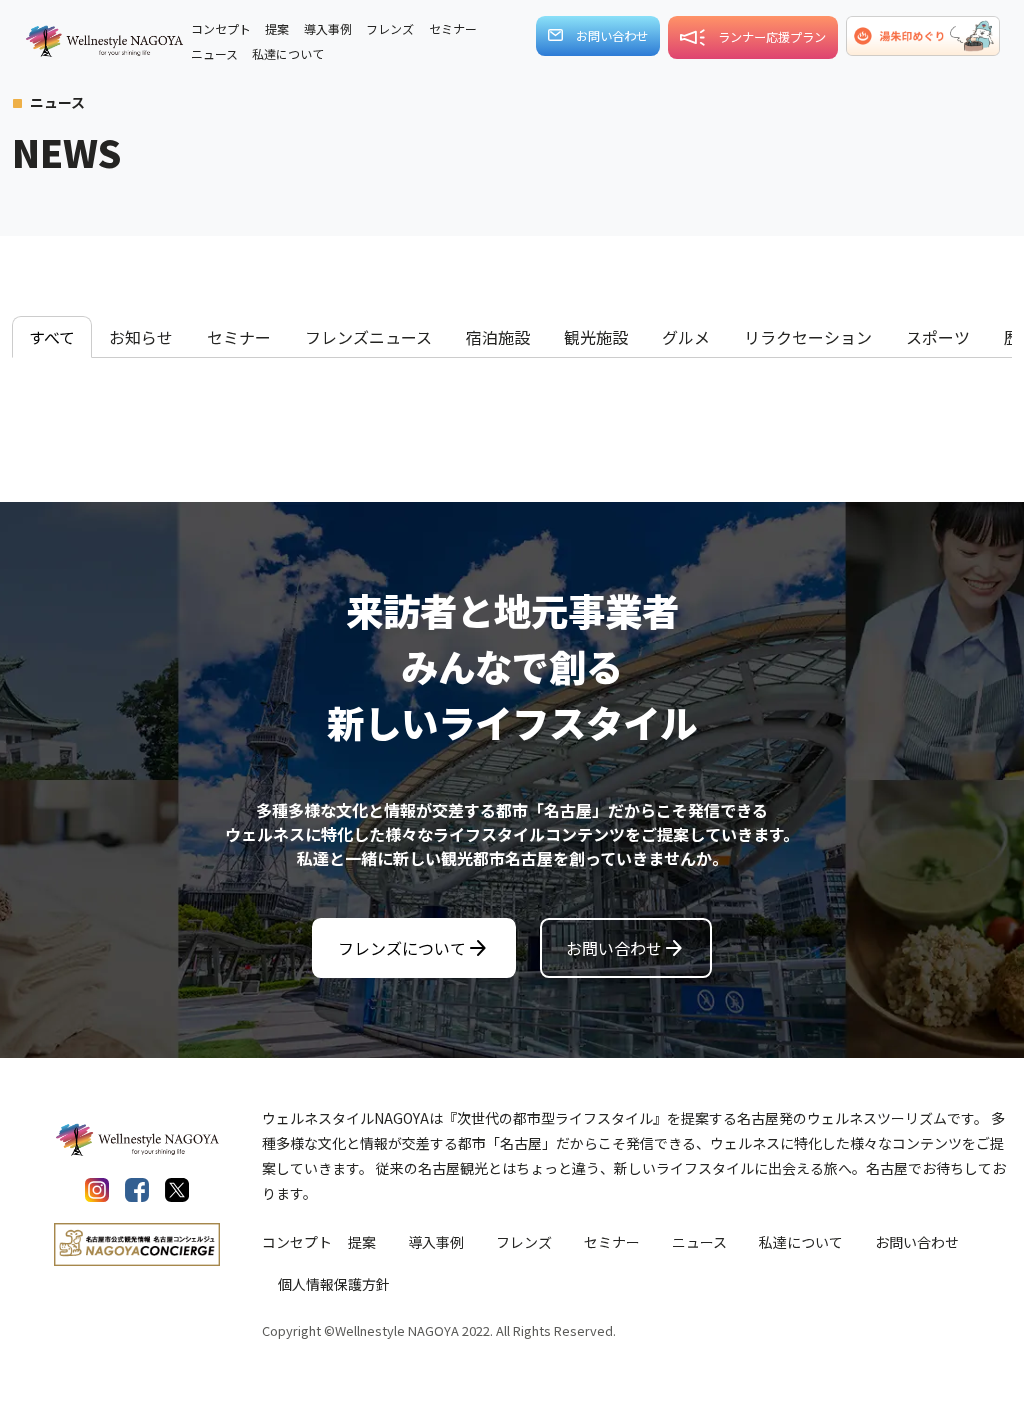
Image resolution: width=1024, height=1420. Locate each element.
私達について (801, 1242)
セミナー (239, 337)
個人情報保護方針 (334, 1284)
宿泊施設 (498, 337)
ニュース (699, 1242)
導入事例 (436, 1242)
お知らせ (141, 337)
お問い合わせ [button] (612, 36)
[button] (923, 36)
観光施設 (596, 337)
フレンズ (524, 1242)
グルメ (686, 337)
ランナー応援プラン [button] (772, 37)
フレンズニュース (368, 337)
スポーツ (938, 337)
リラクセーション (808, 337)
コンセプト (297, 1242)
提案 (362, 1242)
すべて (52, 337)
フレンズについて (414, 948)
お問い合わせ (626, 948)
